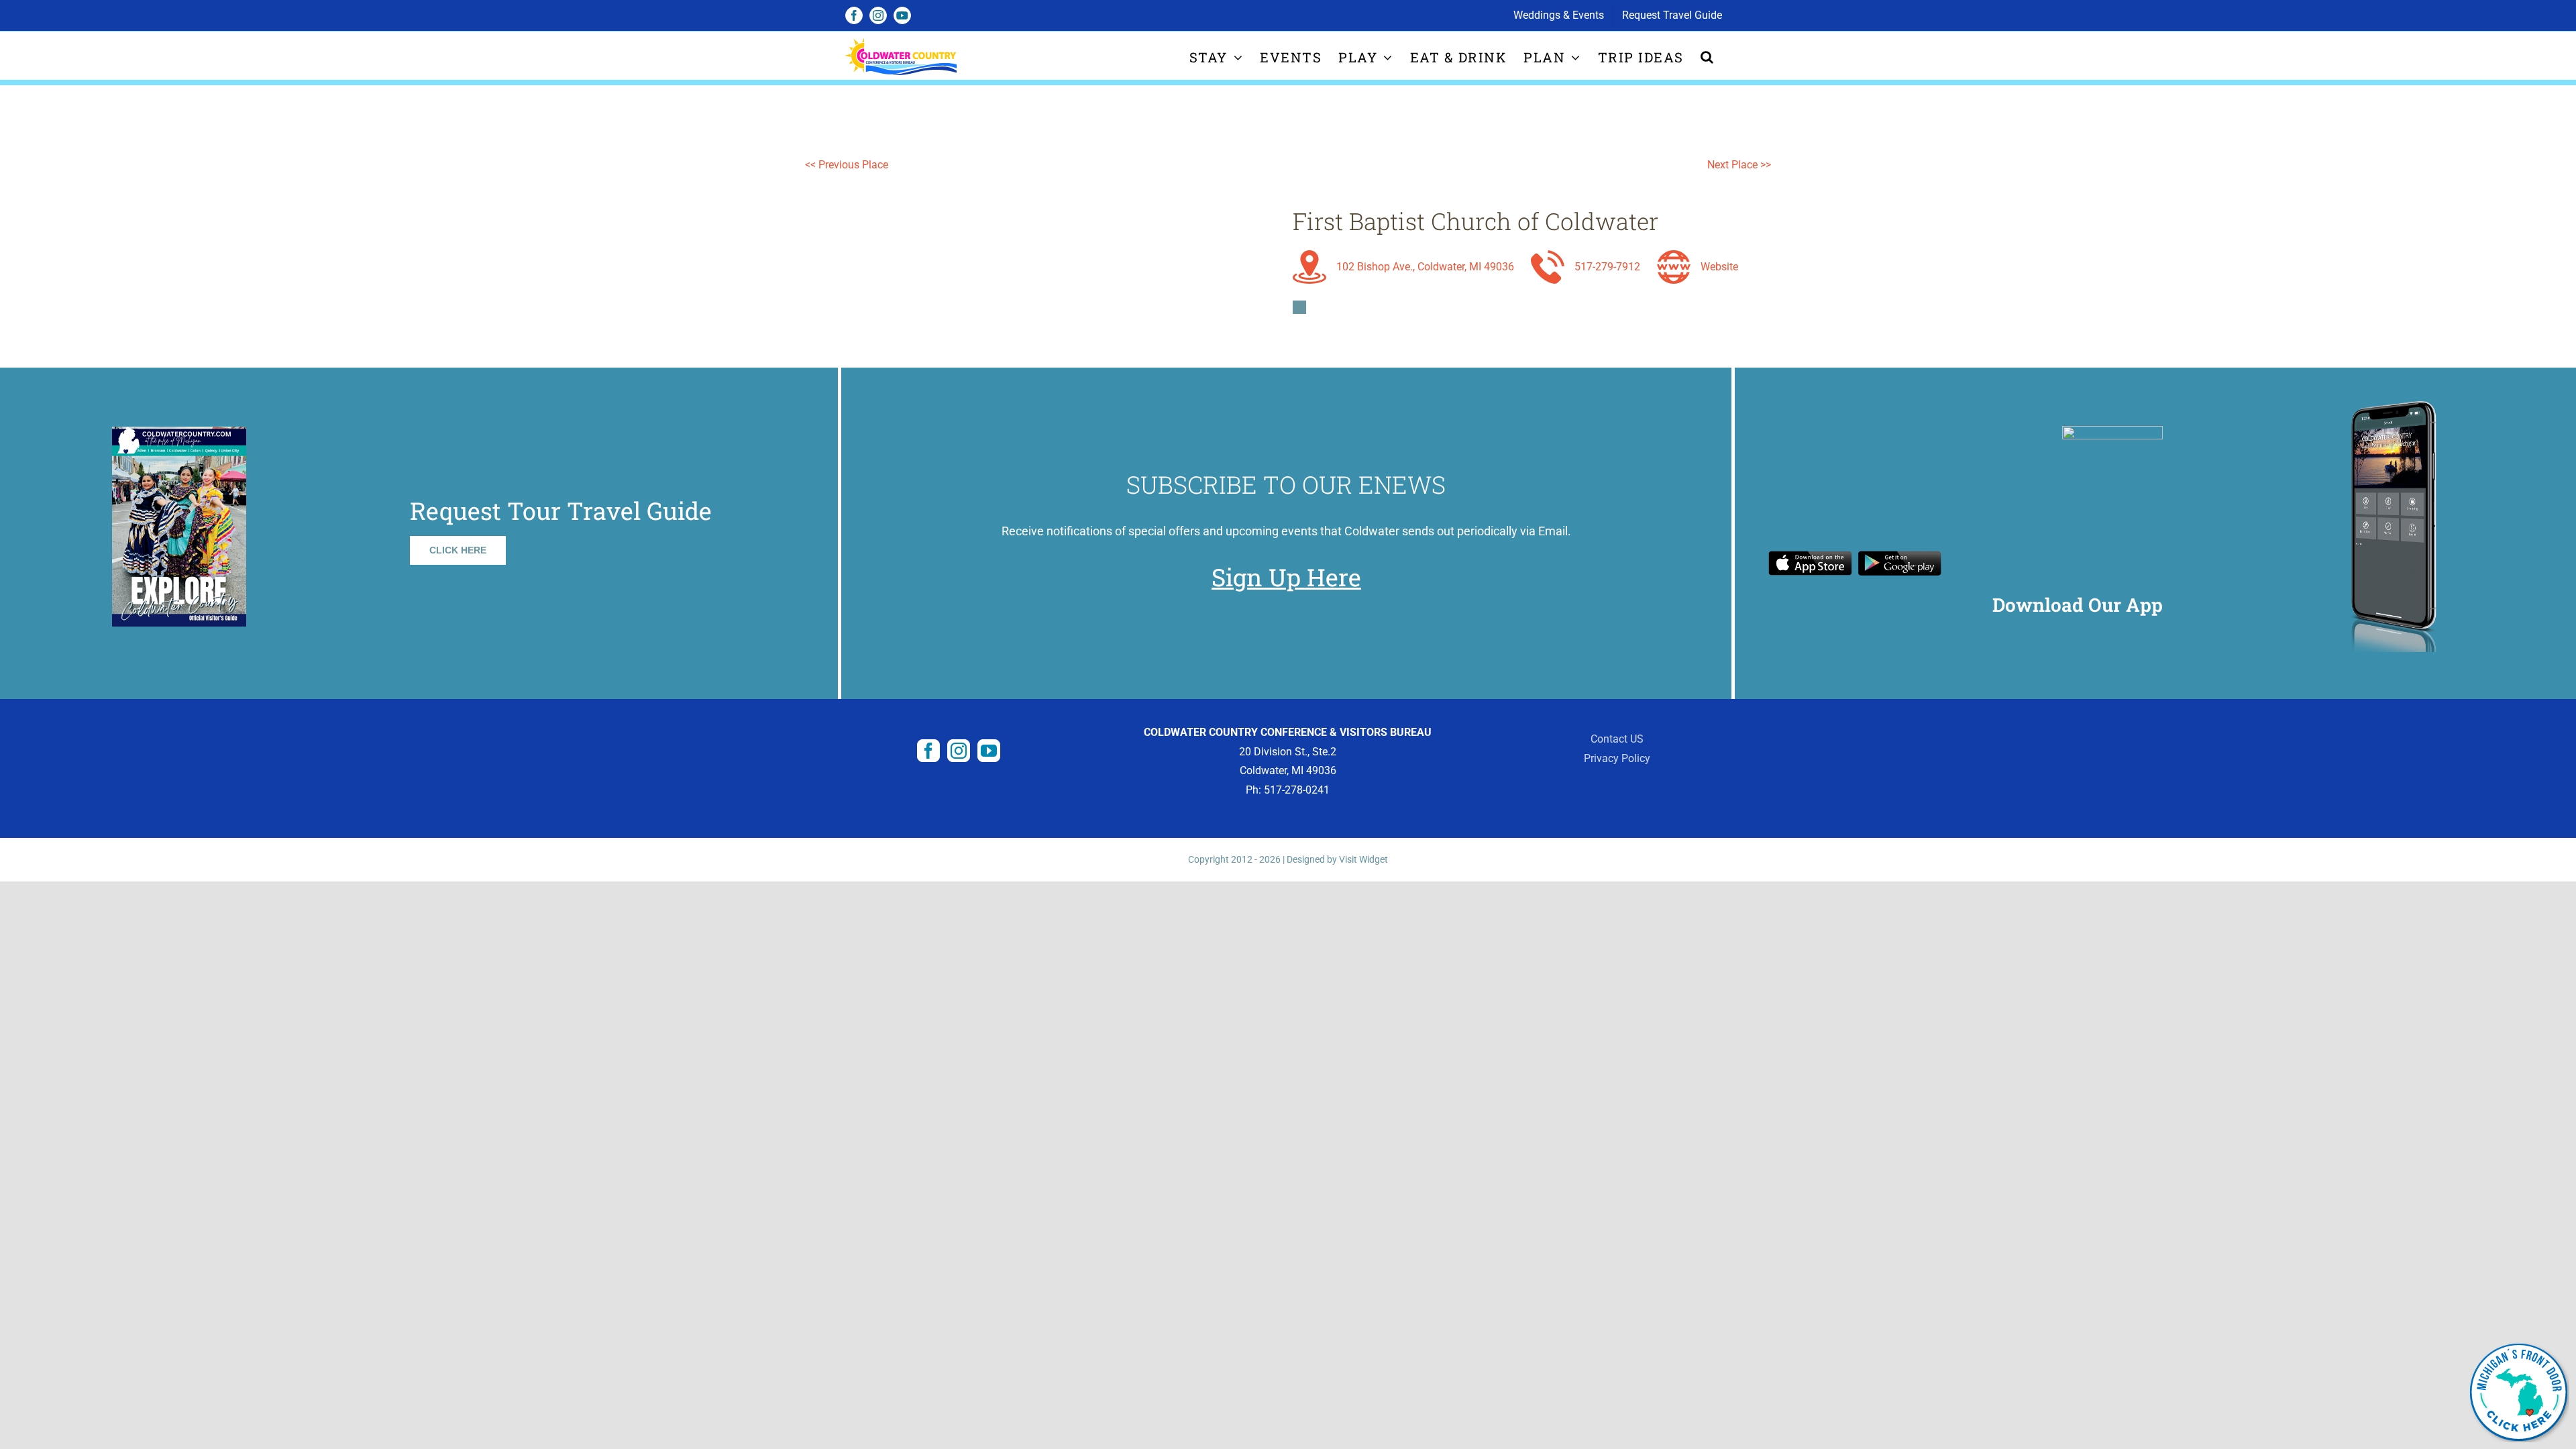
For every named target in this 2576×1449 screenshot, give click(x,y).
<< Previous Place (847, 165)
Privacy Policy (1617, 758)
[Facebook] (928, 751)
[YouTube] (989, 751)
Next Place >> (1739, 165)
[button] (1708, 57)
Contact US (1617, 739)
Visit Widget (1363, 859)
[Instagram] (959, 751)
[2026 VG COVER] (179, 432)
